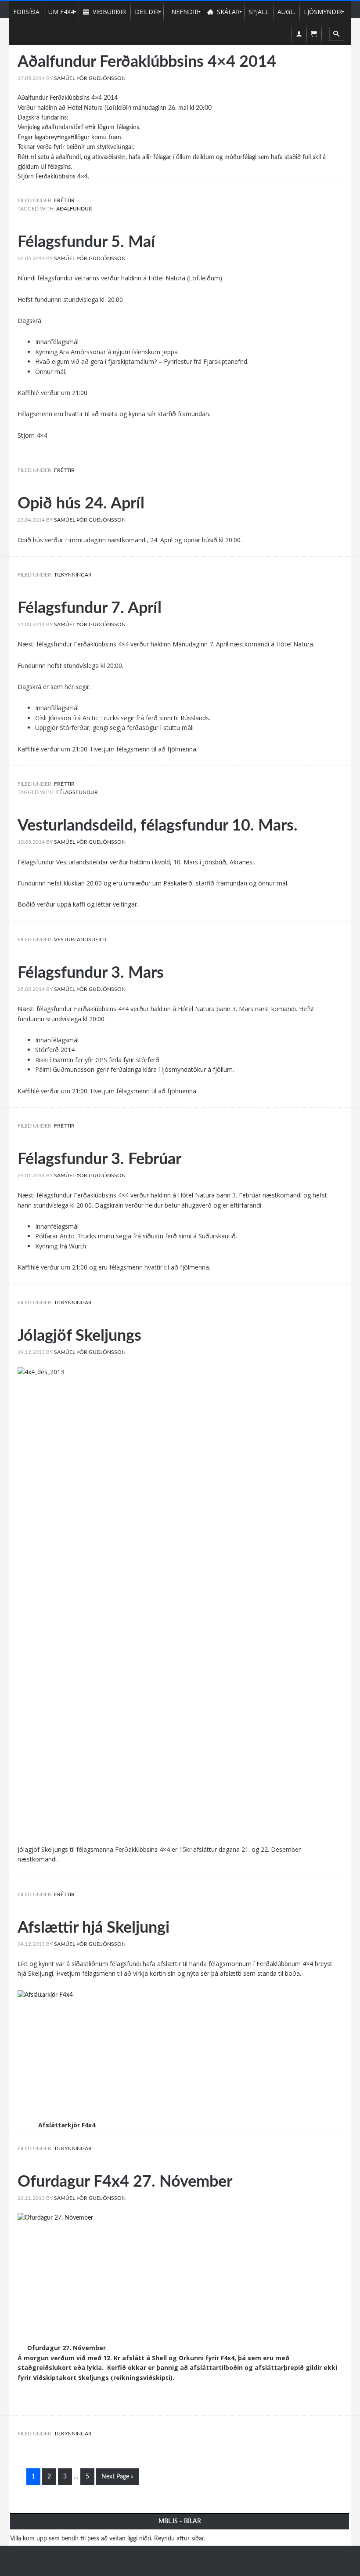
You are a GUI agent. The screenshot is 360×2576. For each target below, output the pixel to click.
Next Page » (117, 2477)
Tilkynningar (73, 575)
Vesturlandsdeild (80, 940)
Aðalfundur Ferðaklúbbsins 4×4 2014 (147, 62)
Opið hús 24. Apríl (81, 504)
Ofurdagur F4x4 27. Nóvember (125, 2182)
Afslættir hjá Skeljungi (94, 1928)
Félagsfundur (77, 792)
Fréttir (64, 200)
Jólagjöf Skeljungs (79, 1336)
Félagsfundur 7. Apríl (90, 608)
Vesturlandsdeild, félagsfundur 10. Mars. (158, 826)
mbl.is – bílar (180, 2522)
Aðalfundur (74, 209)
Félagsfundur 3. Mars (91, 973)
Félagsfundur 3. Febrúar (99, 1159)
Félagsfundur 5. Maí (86, 242)
